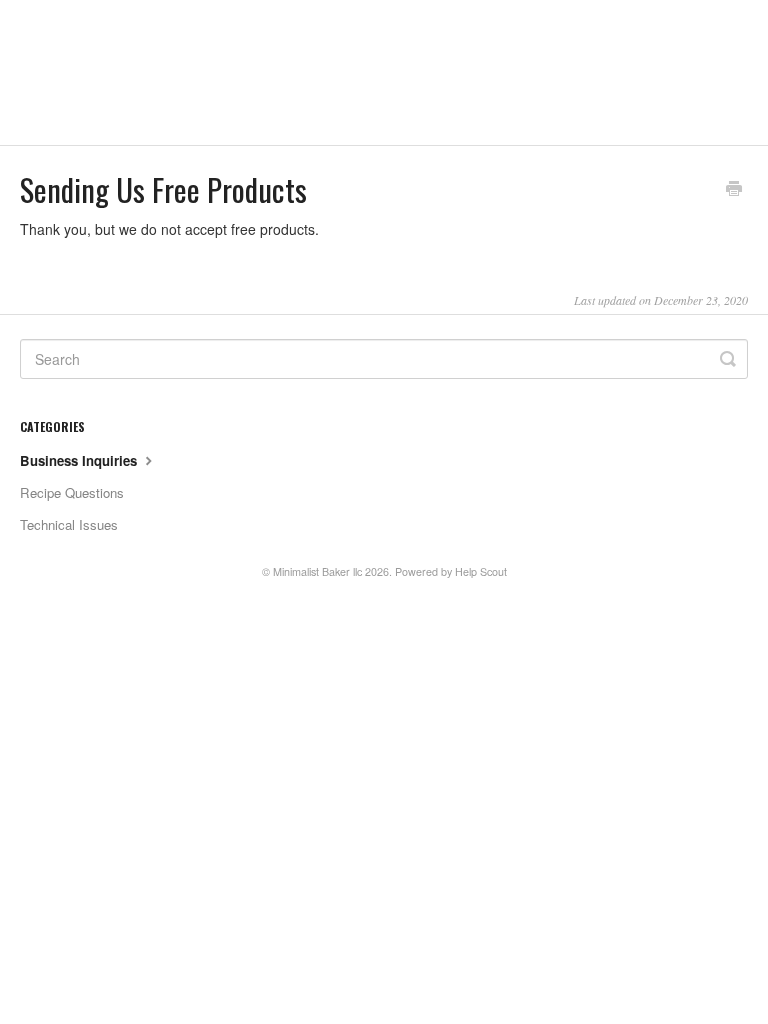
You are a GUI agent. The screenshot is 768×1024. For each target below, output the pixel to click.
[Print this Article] (734, 190)
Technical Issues (69, 524)
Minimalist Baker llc (317, 571)
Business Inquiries (80, 460)
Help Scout (481, 571)
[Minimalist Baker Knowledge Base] (175, 72)
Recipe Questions (72, 492)
